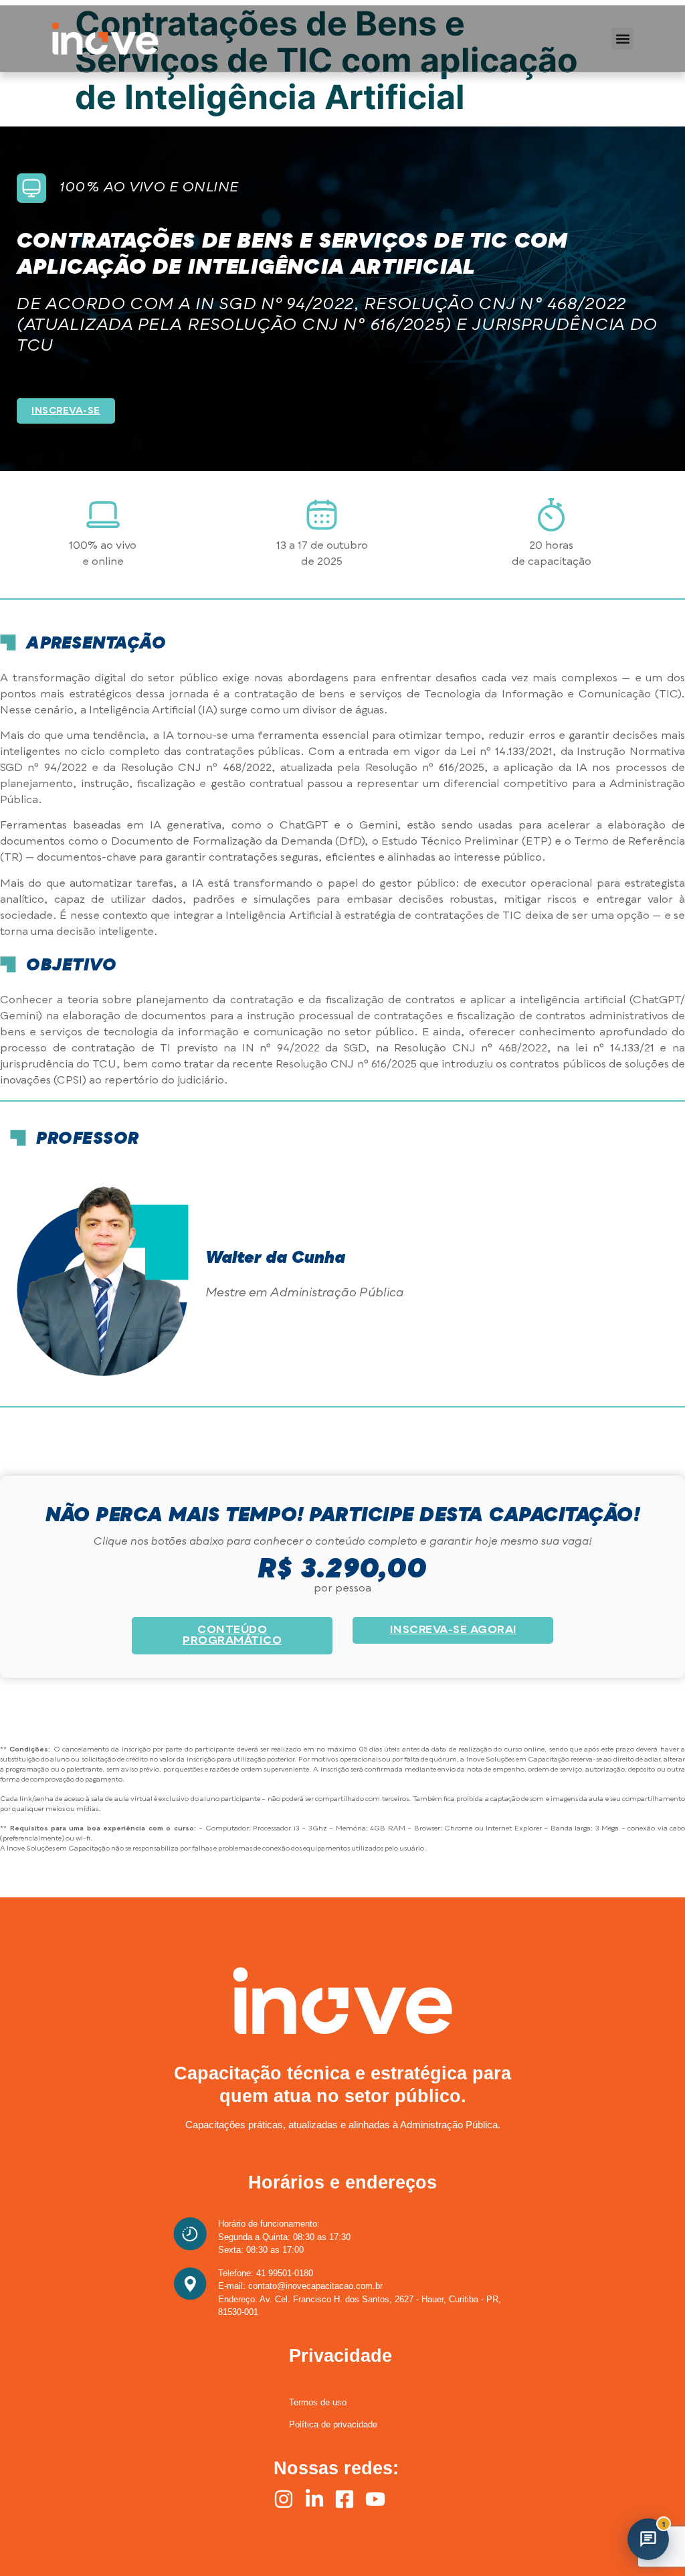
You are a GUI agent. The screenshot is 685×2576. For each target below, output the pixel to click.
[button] (622, 38)
